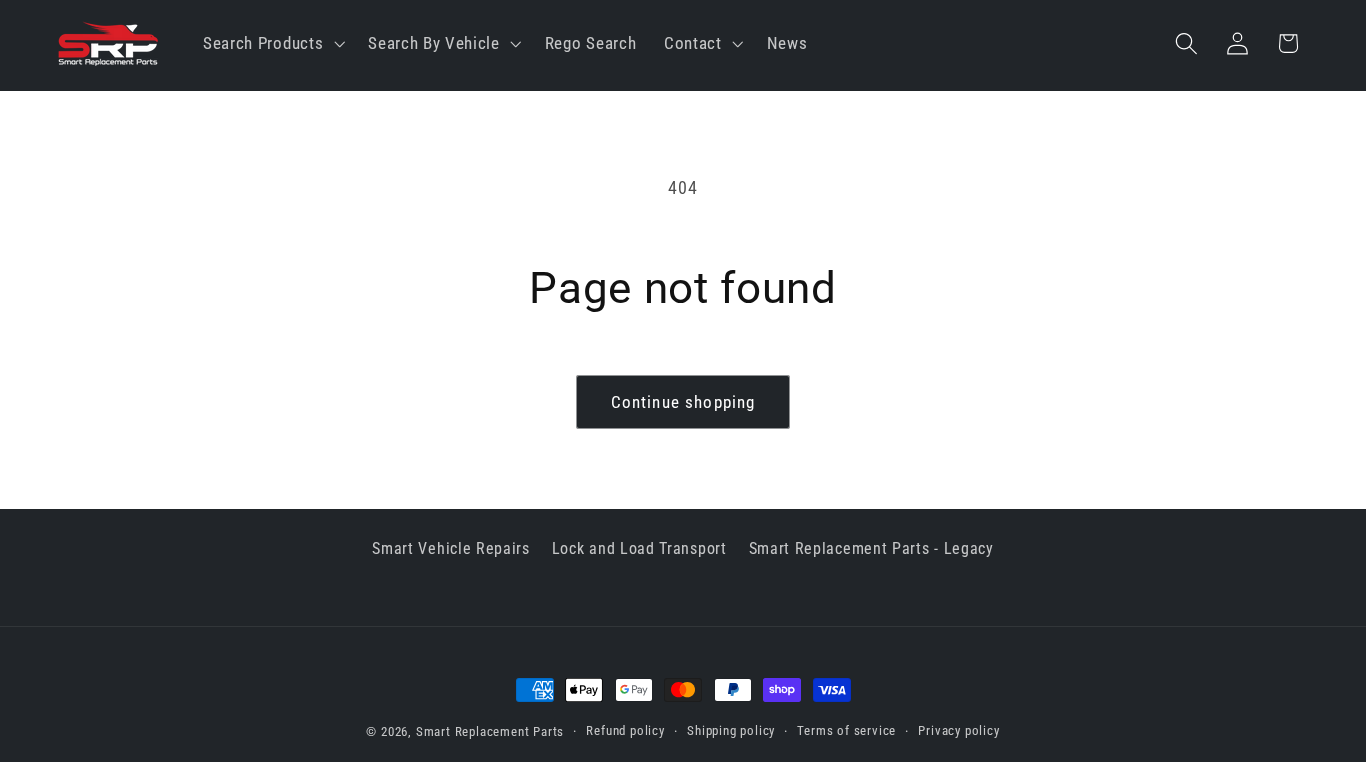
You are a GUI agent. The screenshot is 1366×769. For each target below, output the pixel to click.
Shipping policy (731, 730)
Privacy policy (958, 730)
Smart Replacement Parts (490, 731)
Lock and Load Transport (639, 548)
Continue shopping (683, 402)
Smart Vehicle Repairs (451, 548)
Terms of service (846, 730)
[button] (271, 43)
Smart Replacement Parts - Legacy (871, 548)
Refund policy (625, 730)
